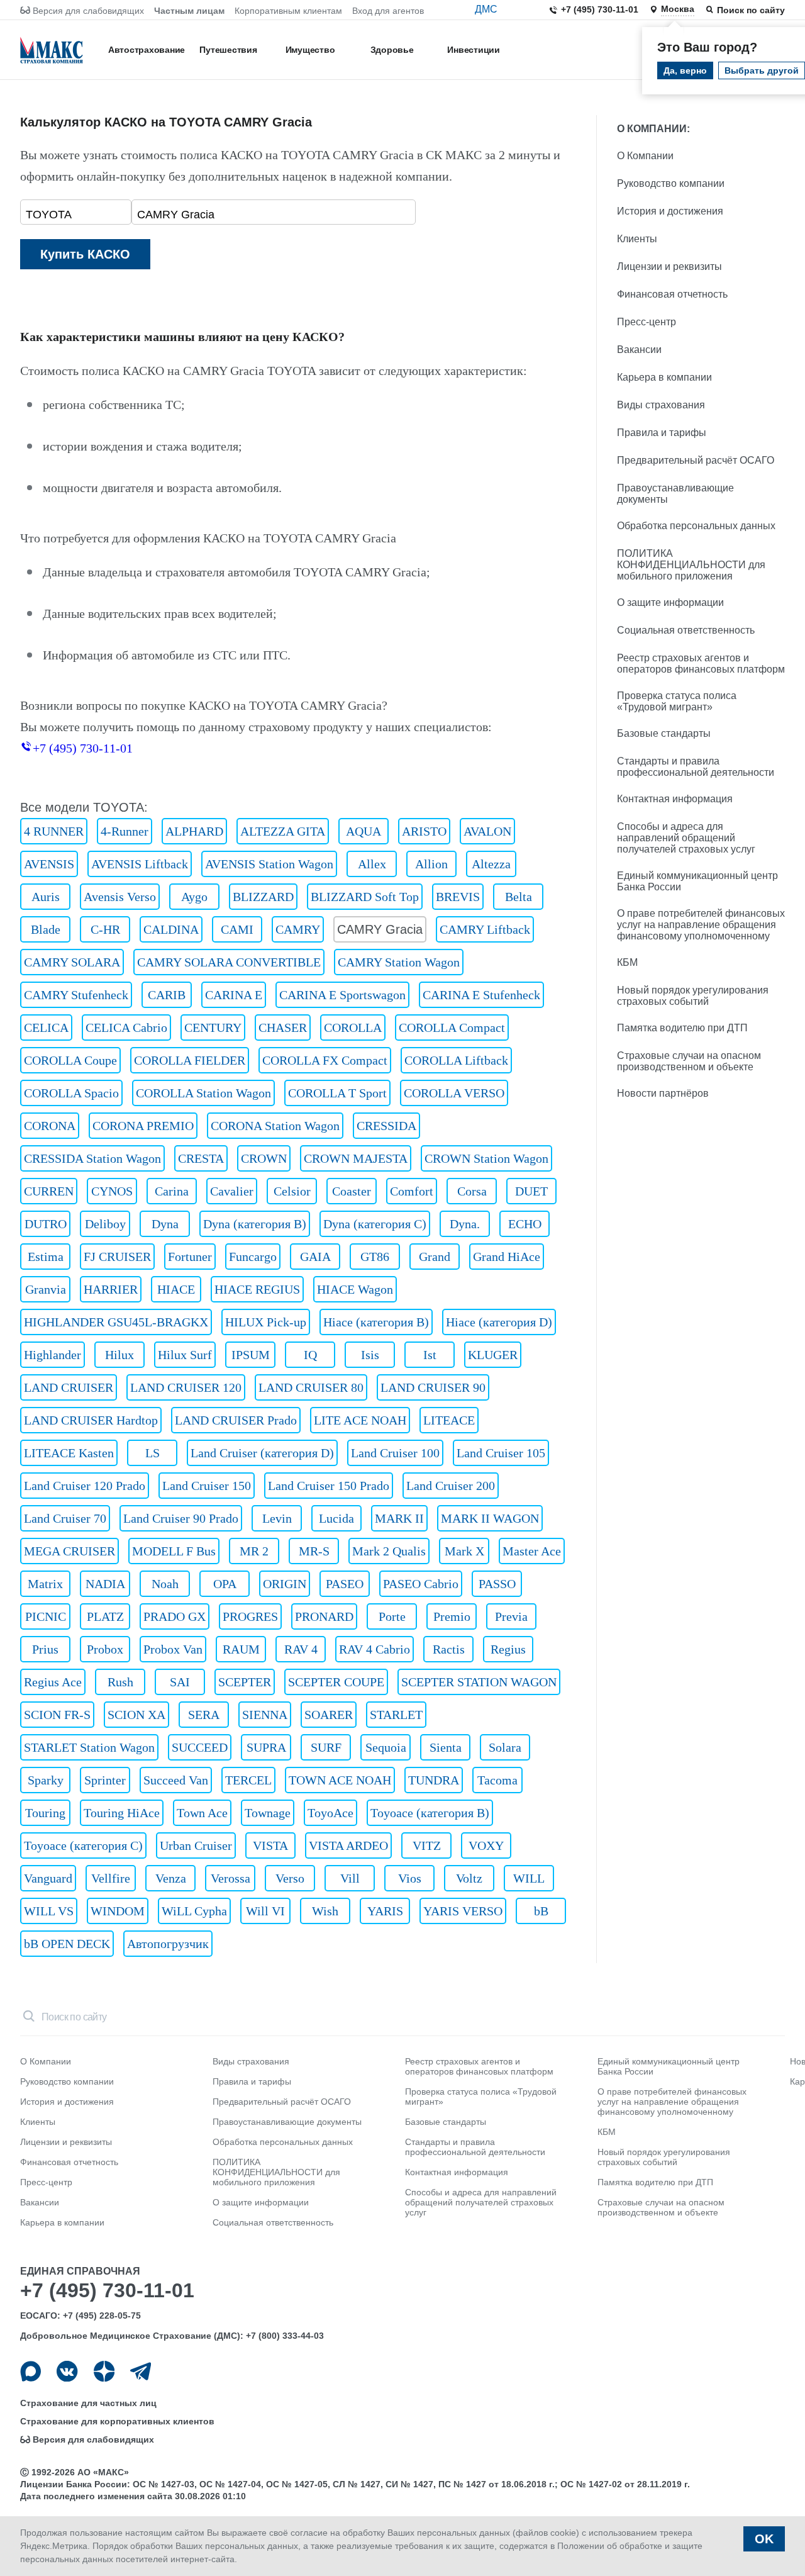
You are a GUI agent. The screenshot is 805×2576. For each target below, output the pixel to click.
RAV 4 (301, 1649)
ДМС (486, 9)
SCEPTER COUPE (336, 1682)
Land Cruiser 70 (65, 1518)
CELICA (46, 1028)
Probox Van (173, 1649)
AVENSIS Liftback (140, 864)
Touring (45, 1813)
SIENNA (265, 1715)
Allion (431, 864)
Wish (325, 1911)
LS (153, 1453)
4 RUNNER (54, 831)
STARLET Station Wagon (89, 1747)
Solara (505, 1747)
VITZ (427, 1845)
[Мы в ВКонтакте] (67, 2371)
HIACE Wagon (355, 1289)
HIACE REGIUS (257, 1289)
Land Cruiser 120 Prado (85, 1486)
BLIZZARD (263, 897)
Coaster (352, 1191)
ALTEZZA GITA (283, 831)
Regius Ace (53, 1682)
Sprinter (105, 1780)
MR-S (314, 1551)
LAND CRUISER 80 (311, 1387)
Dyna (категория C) (375, 1224)
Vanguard (48, 1878)
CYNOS (112, 1191)
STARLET (396, 1715)
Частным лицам (189, 11)
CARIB (167, 995)
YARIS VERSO (463, 1911)
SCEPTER (245, 1682)
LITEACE (449, 1420)
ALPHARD (194, 831)
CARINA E (234, 995)
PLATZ (105, 1616)
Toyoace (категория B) (430, 1813)
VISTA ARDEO (348, 1845)
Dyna (165, 1224)
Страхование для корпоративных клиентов (117, 2421)
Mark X (464, 1551)
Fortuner (190, 1257)
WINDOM (118, 1911)
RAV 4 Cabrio (375, 1649)
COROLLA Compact (452, 1028)
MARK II (399, 1518)
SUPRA (266, 1747)
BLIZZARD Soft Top (365, 897)
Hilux (119, 1355)
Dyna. (465, 1224)
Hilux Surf (185, 1355)
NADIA (105, 1584)
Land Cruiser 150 (207, 1486)
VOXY (486, 1845)
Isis (370, 1355)
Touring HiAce (122, 1813)
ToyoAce (330, 1813)
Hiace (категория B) (376, 1322)
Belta (519, 897)
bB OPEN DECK (67, 1944)
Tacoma (497, 1780)
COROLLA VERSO (454, 1093)
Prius (45, 1649)
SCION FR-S (57, 1715)
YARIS (385, 1911)
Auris (46, 897)
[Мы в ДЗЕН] (104, 2371)
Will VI (265, 1911)
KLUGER (493, 1355)
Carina (172, 1191)
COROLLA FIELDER (190, 1060)
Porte (392, 1616)
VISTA (270, 1845)
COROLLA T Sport (337, 1093)
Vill (350, 1878)
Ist (430, 1355)
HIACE (176, 1289)
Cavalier (232, 1191)
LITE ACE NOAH (360, 1420)
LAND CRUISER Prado (236, 1420)
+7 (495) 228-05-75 (102, 2316)
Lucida (336, 1518)
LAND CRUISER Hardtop (91, 1420)
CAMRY (298, 929)
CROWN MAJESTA (356, 1158)
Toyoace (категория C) (83, 1845)
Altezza (491, 864)
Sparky (46, 1780)
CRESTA (201, 1158)
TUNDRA (434, 1780)
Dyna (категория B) (255, 1224)
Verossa (230, 1878)
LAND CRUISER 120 (186, 1387)
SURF (326, 1747)
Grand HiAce (507, 1257)
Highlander (53, 1355)
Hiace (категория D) (499, 1322)
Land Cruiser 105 (501, 1453)
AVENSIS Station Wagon (269, 864)
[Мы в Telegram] (141, 2371)
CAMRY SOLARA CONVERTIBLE (229, 962)
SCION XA (136, 1715)
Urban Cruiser (196, 1845)
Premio (452, 1616)
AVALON (487, 831)
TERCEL (248, 1780)
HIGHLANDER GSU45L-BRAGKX (116, 1322)
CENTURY (213, 1028)
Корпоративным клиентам (288, 11)
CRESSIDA (386, 1126)
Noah (165, 1584)
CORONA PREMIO (143, 1126)
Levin (277, 1518)
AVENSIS (49, 864)
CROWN (264, 1158)
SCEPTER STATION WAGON (479, 1682)
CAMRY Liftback (485, 929)
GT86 (375, 1257)
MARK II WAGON (490, 1518)
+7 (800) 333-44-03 (285, 2336)
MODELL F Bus (174, 1551)
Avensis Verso (120, 897)
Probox (105, 1649)
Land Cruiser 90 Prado (181, 1518)
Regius (508, 1649)
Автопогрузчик (168, 1944)
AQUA (364, 831)
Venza (171, 1878)
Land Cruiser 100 (395, 1453)
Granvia (46, 1289)
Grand (435, 1257)
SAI (180, 1682)
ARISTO (424, 831)
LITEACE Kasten (69, 1453)
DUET (531, 1191)
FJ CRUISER (117, 1257)
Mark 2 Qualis (389, 1551)
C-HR (105, 929)
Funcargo (253, 1257)
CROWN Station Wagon (486, 1158)
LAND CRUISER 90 (433, 1387)
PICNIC (46, 1616)
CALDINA (171, 929)
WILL (529, 1878)
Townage (268, 1813)
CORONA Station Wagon (275, 1126)
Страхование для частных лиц (88, 2403)
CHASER (283, 1028)
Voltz (469, 1878)
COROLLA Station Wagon (203, 1093)
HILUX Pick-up (266, 1322)
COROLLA (353, 1028)
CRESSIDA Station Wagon (92, 1158)
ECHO (525, 1224)
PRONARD (324, 1616)
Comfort (412, 1191)
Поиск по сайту (751, 10)
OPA (225, 1584)
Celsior (292, 1191)
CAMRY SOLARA (72, 962)
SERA (204, 1715)
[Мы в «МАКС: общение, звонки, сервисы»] (31, 2371)
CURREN (49, 1191)
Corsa (472, 1191)
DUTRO (46, 1224)
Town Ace (202, 1813)
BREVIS (458, 897)
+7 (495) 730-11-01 (600, 9)
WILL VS (49, 1911)
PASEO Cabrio (421, 1584)
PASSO (497, 1584)
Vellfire (111, 1878)
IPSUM (251, 1355)
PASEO (345, 1584)
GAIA (315, 1257)
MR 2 (254, 1551)
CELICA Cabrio (126, 1028)
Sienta (446, 1747)
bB (541, 1911)
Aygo (194, 897)
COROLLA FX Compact (325, 1060)
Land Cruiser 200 (451, 1486)
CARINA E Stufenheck (481, 995)
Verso (290, 1878)
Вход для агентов (388, 11)
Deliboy (105, 1224)
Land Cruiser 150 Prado (329, 1486)
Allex (372, 864)
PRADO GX (175, 1616)
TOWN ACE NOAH (340, 1780)
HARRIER (111, 1289)
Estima (46, 1257)
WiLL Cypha (194, 1911)
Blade (46, 929)
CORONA (50, 1126)
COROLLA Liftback (456, 1060)
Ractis (449, 1649)
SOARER (329, 1715)
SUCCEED (200, 1747)
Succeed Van (176, 1780)
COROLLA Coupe (70, 1060)
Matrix (45, 1584)
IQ (310, 1355)
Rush (120, 1682)
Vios (410, 1878)
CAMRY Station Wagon (399, 962)
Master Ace (532, 1551)
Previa (511, 1616)
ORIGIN (285, 1584)
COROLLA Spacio (71, 1093)
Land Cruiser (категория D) (262, 1453)
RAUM (241, 1649)
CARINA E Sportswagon (342, 995)
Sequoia (386, 1747)
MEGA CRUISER (69, 1551)
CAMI (237, 929)
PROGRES (250, 1616)
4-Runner (125, 831)
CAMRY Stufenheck (76, 995)
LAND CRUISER (69, 1387)
